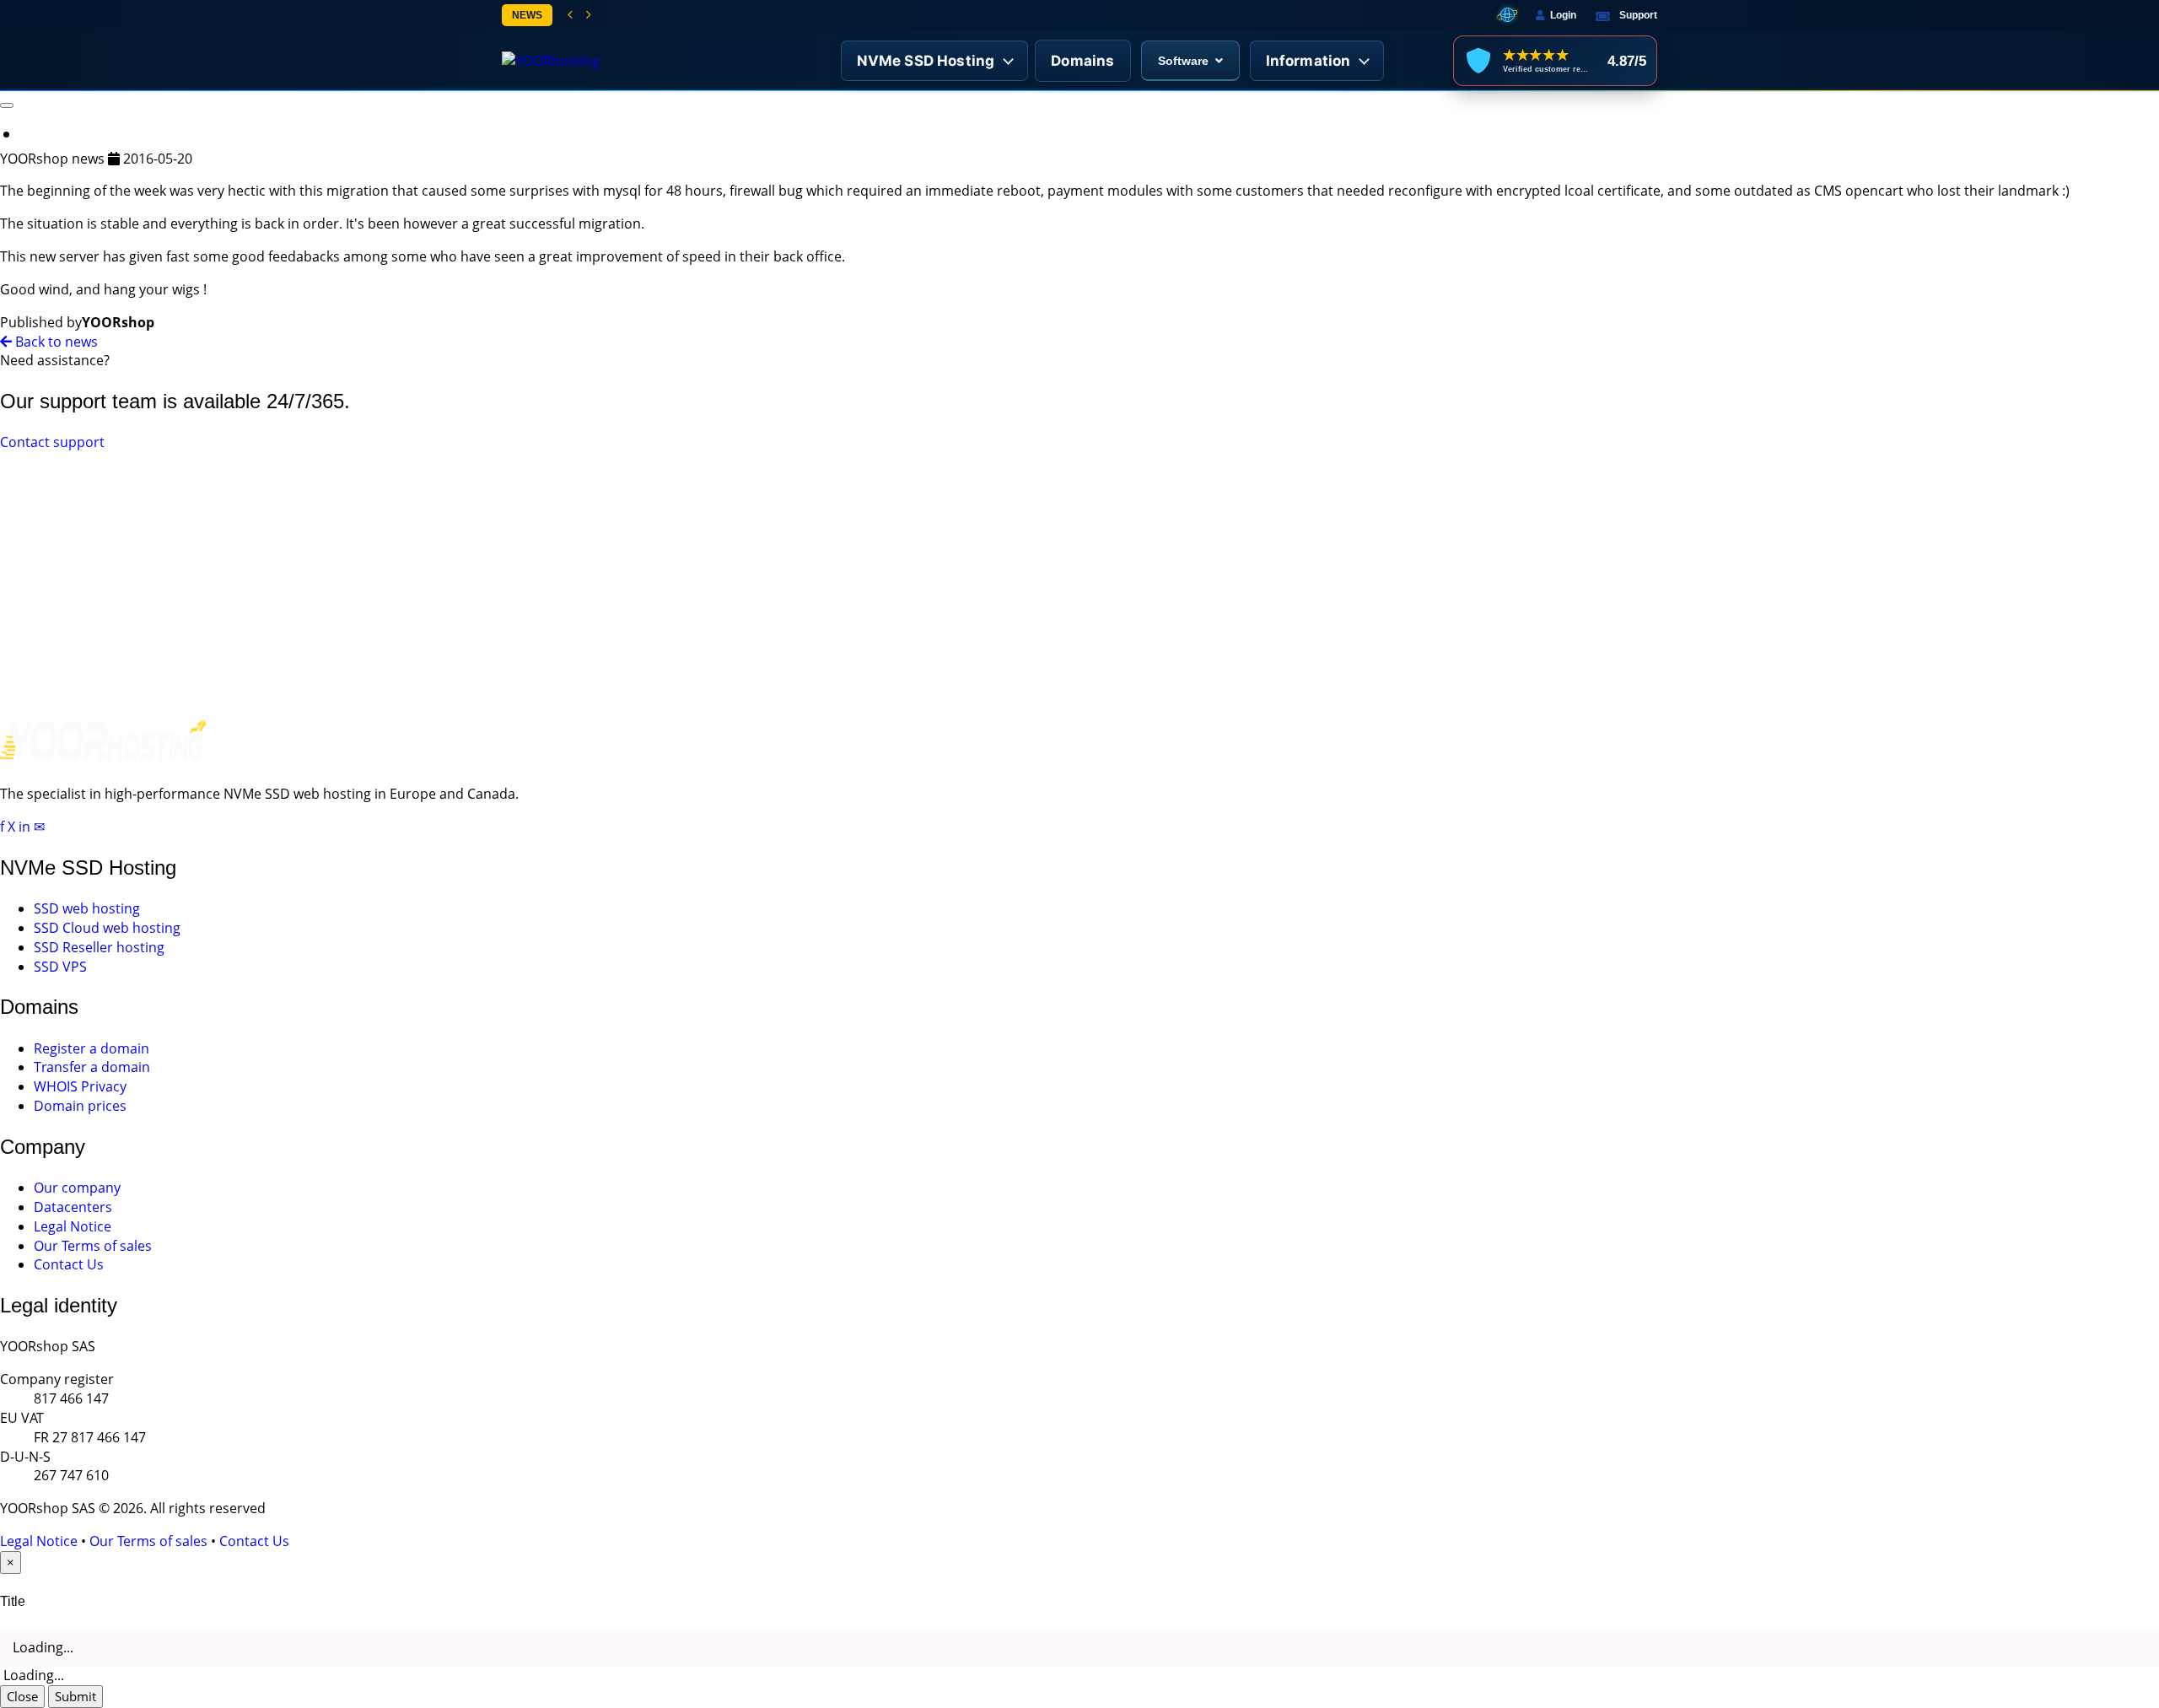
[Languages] (1507, 15)
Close (22, 1696)
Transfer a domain (92, 1067)
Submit (75, 1696)
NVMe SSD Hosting (926, 61)
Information (1308, 61)
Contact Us (69, 1264)
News (527, 15)
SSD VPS (60, 967)
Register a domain (92, 1048)
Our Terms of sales (93, 1246)
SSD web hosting (87, 908)
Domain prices (80, 1106)
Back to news (55, 342)
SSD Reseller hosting (99, 947)
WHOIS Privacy (80, 1086)
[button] (570, 15)
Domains (1082, 61)
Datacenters (73, 1207)
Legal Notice (73, 1226)
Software (1183, 61)
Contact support (52, 442)
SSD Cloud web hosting (107, 928)
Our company (77, 1188)
